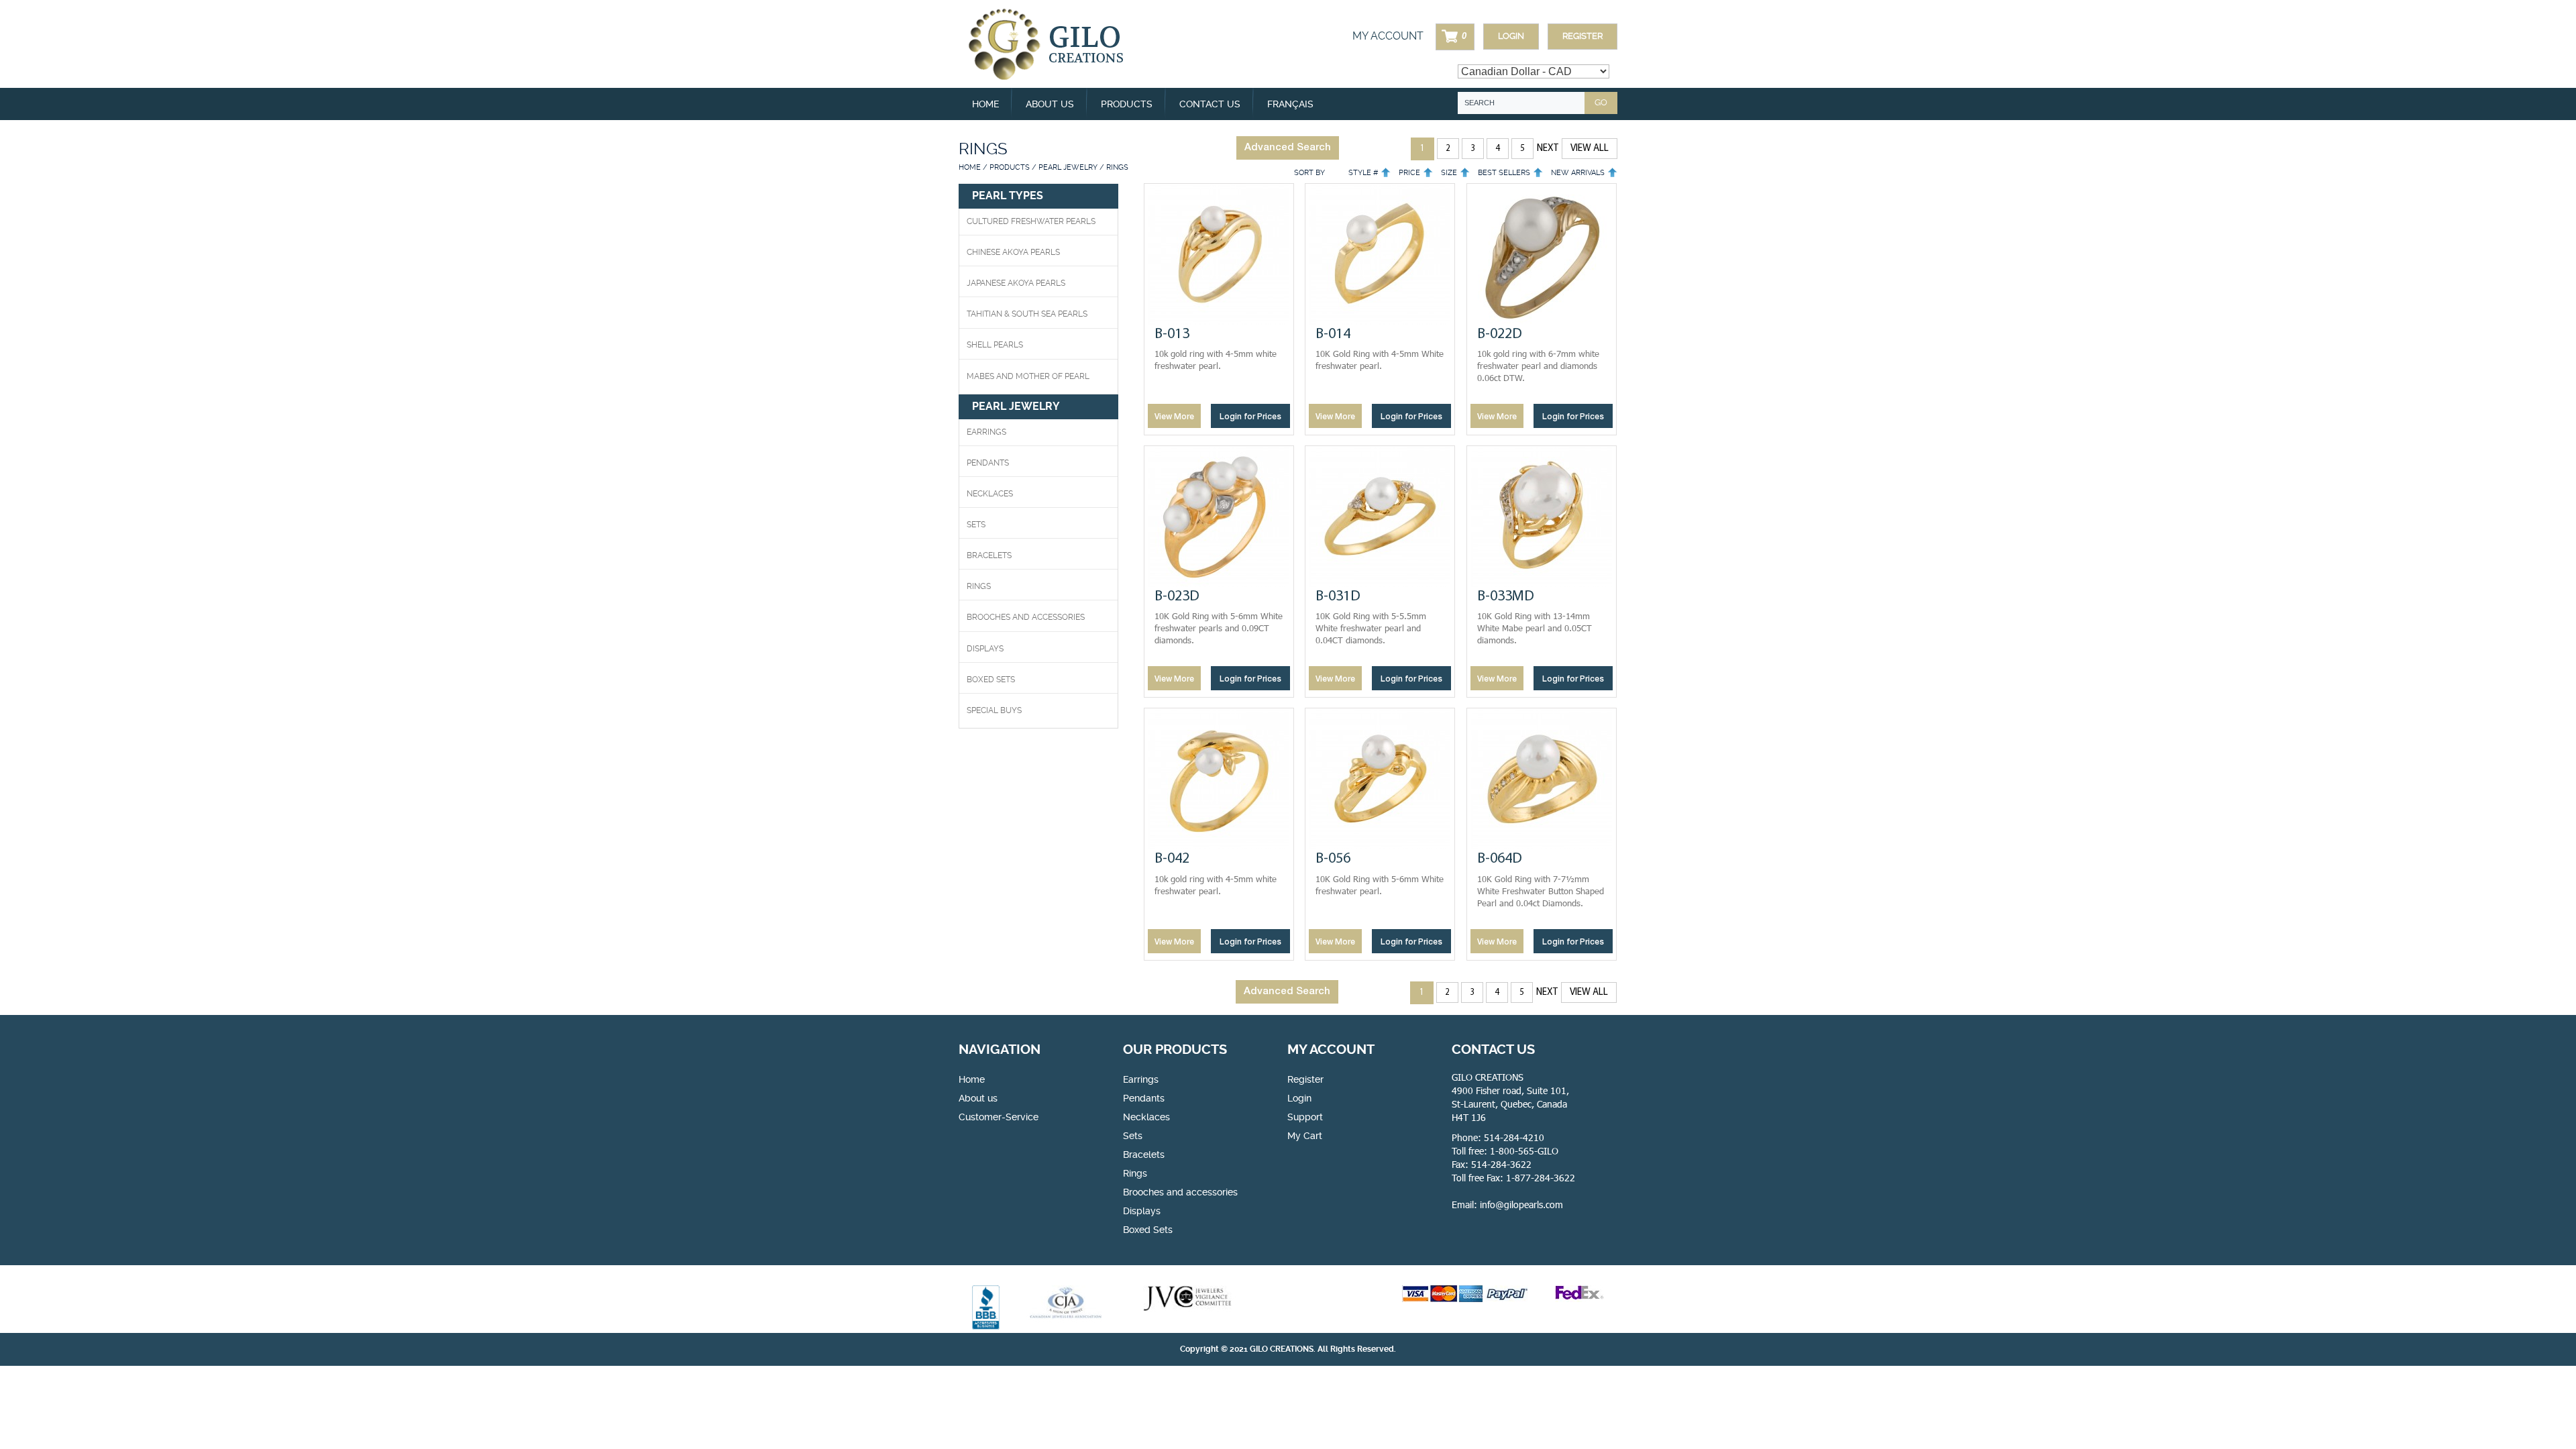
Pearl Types (1008, 196)
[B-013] (1219, 254)
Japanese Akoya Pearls (1016, 283)
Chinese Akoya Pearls (1013, 252)
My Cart (1305, 1136)
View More (1174, 417)
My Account (1388, 36)
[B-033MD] (1542, 517)
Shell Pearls (995, 345)
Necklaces (990, 494)
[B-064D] (1542, 779)
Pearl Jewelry (1068, 167)
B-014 (1333, 334)
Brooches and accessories (1180, 1192)
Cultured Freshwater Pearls (1031, 221)
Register (1582, 36)
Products (1010, 167)
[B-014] (1380, 254)
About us (1050, 104)
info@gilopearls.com (1521, 1204)
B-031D (1338, 597)
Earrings (986, 432)
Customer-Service (999, 1117)
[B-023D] (1219, 517)
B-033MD (1506, 597)
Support (1305, 1117)
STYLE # (1363, 173)
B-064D (1500, 859)
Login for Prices (1250, 417)
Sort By (1309, 173)
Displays (985, 649)
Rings (979, 586)
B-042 (1172, 859)
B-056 (1333, 859)
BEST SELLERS (1504, 173)
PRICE (1409, 173)
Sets (976, 525)
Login (1511, 36)
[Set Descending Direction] (1386, 173)
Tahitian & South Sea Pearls (1027, 314)
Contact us (1210, 104)
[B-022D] (1542, 254)
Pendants (988, 463)
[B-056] (1380, 779)
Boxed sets (991, 680)
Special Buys (994, 710)
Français (1290, 104)
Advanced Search (1288, 148)
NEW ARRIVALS (1578, 173)
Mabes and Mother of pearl (1028, 376)
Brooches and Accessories (1026, 617)
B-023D (1177, 597)
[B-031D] (1380, 517)
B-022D (1500, 334)
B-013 (1172, 334)
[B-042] (1219, 779)
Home (985, 104)
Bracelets (989, 555)
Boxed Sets (1148, 1230)
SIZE (1449, 173)
